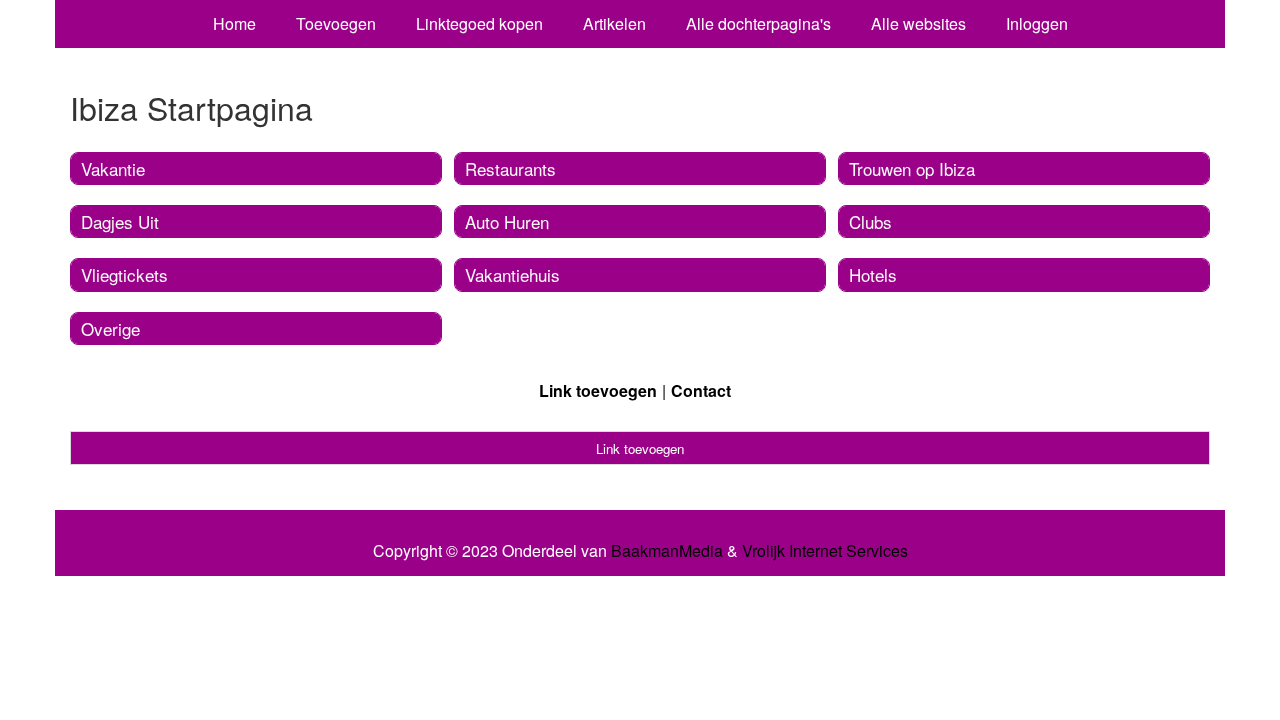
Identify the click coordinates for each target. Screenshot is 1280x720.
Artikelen (614, 23)
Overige (110, 328)
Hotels (873, 274)
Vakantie (113, 168)
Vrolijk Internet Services (825, 551)
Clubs (870, 221)
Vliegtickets (124, 274)
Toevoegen (336, 23)
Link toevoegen (598, 390)
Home (234, 23)
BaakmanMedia (667, 551)
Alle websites (918, 23)
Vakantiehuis (512, 274)
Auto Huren (507, 221)
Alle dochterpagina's (758, 23)
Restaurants (510, 168)
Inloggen (1037, 23)
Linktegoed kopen (479, 23)
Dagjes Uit (120, 221)
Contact (701, 390)
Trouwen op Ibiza (912, 168)
